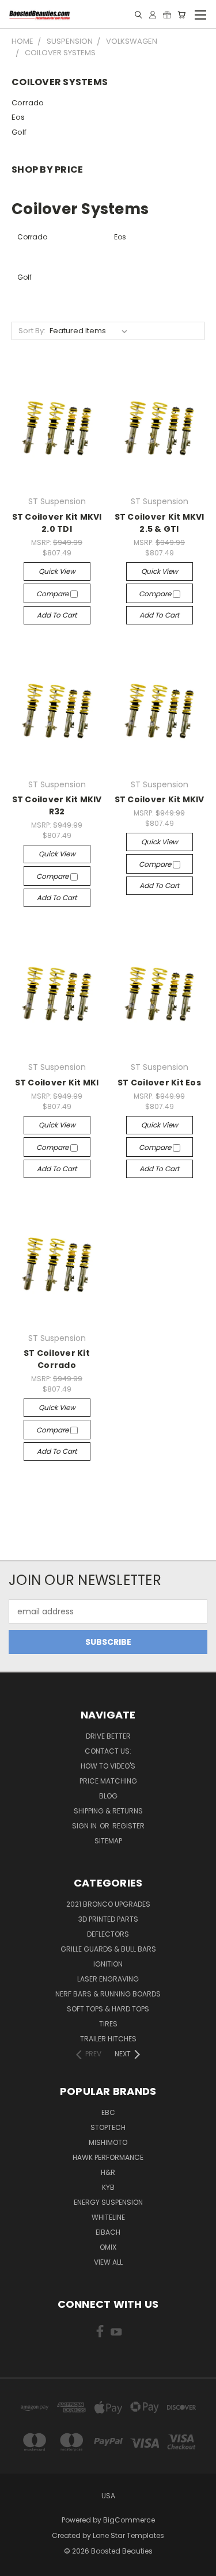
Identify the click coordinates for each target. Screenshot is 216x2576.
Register (128, 1826)
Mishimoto (108, 2142)
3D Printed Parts (108, 1919)
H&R (108, 2172)
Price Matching (108, 1781)
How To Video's (108, 1766)
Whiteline (108, 2217)
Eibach (108, 2232)
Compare (53, 594)
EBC (108, 2112)
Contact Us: (108, 1751)
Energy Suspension (108, 2202)
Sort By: (32, 331)
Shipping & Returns (108, 1811)
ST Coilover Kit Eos (159, 1083)
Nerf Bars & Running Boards (108, 1994)
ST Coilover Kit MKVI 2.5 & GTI (160, 523)
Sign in (85, 1826)
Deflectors (108, 1934)
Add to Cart (57, 615)
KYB (108, 2187)
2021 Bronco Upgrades (108, 1904)
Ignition (108, 1964)
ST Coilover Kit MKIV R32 (57, 805)
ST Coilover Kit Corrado (57, 1359)
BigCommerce (129, 2520)
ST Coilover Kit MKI (57, 1083)
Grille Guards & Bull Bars (108, 1949)
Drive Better (108, 1736)
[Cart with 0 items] (181, 15)
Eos (18, 117)
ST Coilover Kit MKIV (160, 799)
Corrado (28, 103)
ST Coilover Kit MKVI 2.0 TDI (57, 523)
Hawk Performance (108, 2157)
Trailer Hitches (108, 2039)
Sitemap (108, 1841)
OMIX (108, 2247)
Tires (108, 2024)
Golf (19, 132)
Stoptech (108, 2127)
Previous (18, 2564)
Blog (108, 1796)
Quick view (57, 571)
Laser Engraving (108, 1979)
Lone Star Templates (128, 2535)
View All (108, 2262)
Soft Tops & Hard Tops (108, 2009)
